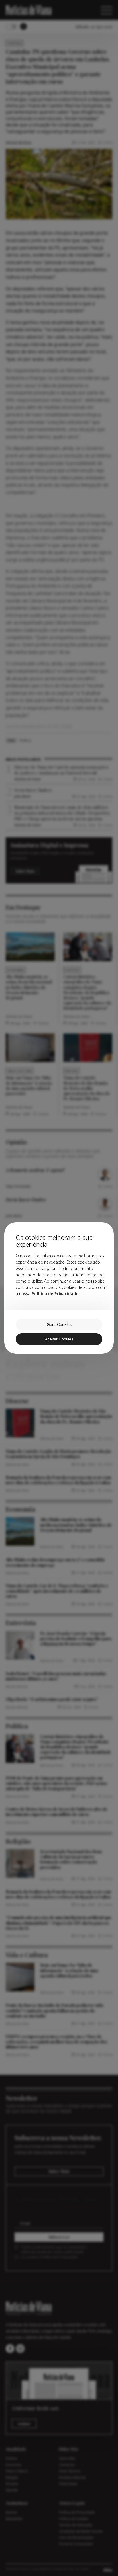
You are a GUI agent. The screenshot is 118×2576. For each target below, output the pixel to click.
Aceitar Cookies (59, 1339)
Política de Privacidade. (56, 1294)
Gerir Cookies (59, 1324)
